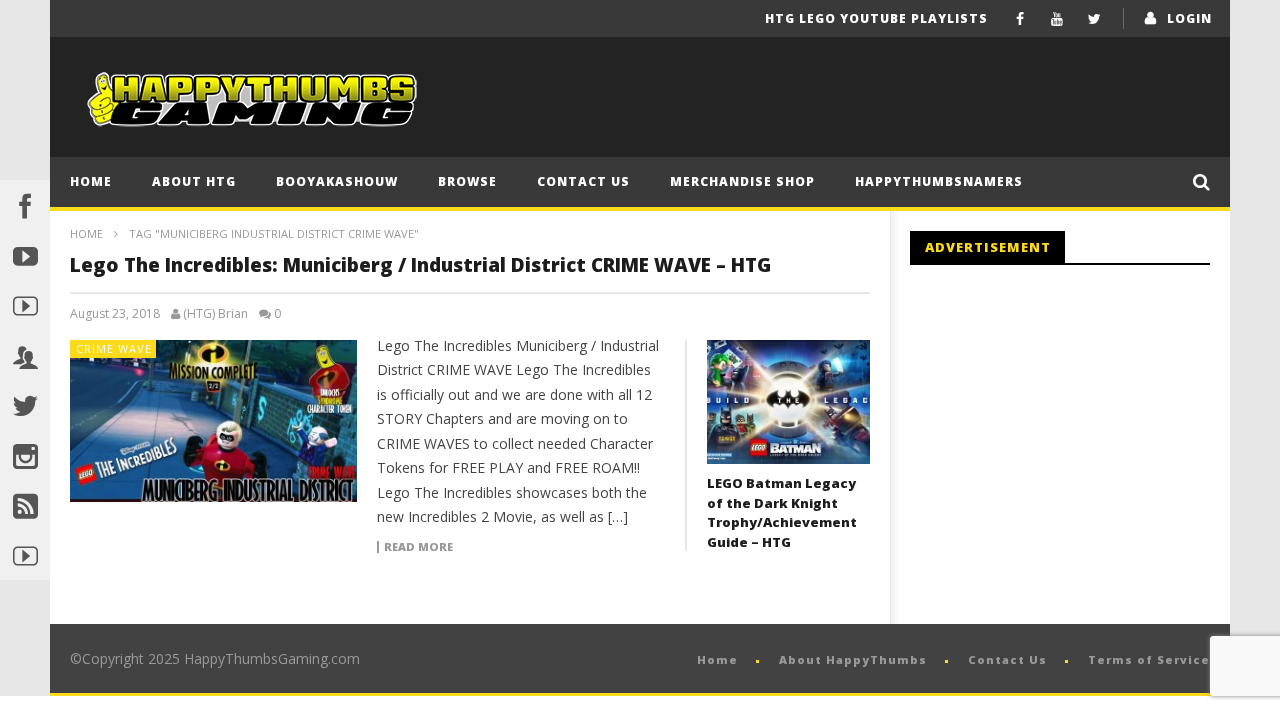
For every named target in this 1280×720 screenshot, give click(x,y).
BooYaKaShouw (337, 181)
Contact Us (583, 181)
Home (91, 181)
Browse (467, 181)
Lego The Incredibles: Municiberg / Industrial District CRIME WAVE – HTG (420, 265)
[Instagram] (25, 455)
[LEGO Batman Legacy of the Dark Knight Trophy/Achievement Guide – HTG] (788, 402)
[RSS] (25, 505)
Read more (418, 547)
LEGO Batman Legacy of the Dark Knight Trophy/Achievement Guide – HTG (782, 512)
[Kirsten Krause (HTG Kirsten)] (25, 555)
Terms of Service (1149, 659)
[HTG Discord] (25, 355)
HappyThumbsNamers (939, 181)
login (1189, 18)
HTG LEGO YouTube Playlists (876, 18)
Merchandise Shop (742, 181)
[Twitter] (1094, 18)
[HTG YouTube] (25, 255)
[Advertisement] (1078, 445)
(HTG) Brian (215, 314)
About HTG (194, 181)
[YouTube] (1057, 18)
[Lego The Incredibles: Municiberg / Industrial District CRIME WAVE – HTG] (214, 421)
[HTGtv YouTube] (25, 305)
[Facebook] (1020, 18)
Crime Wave (114, 348)
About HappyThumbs (853, 659)
